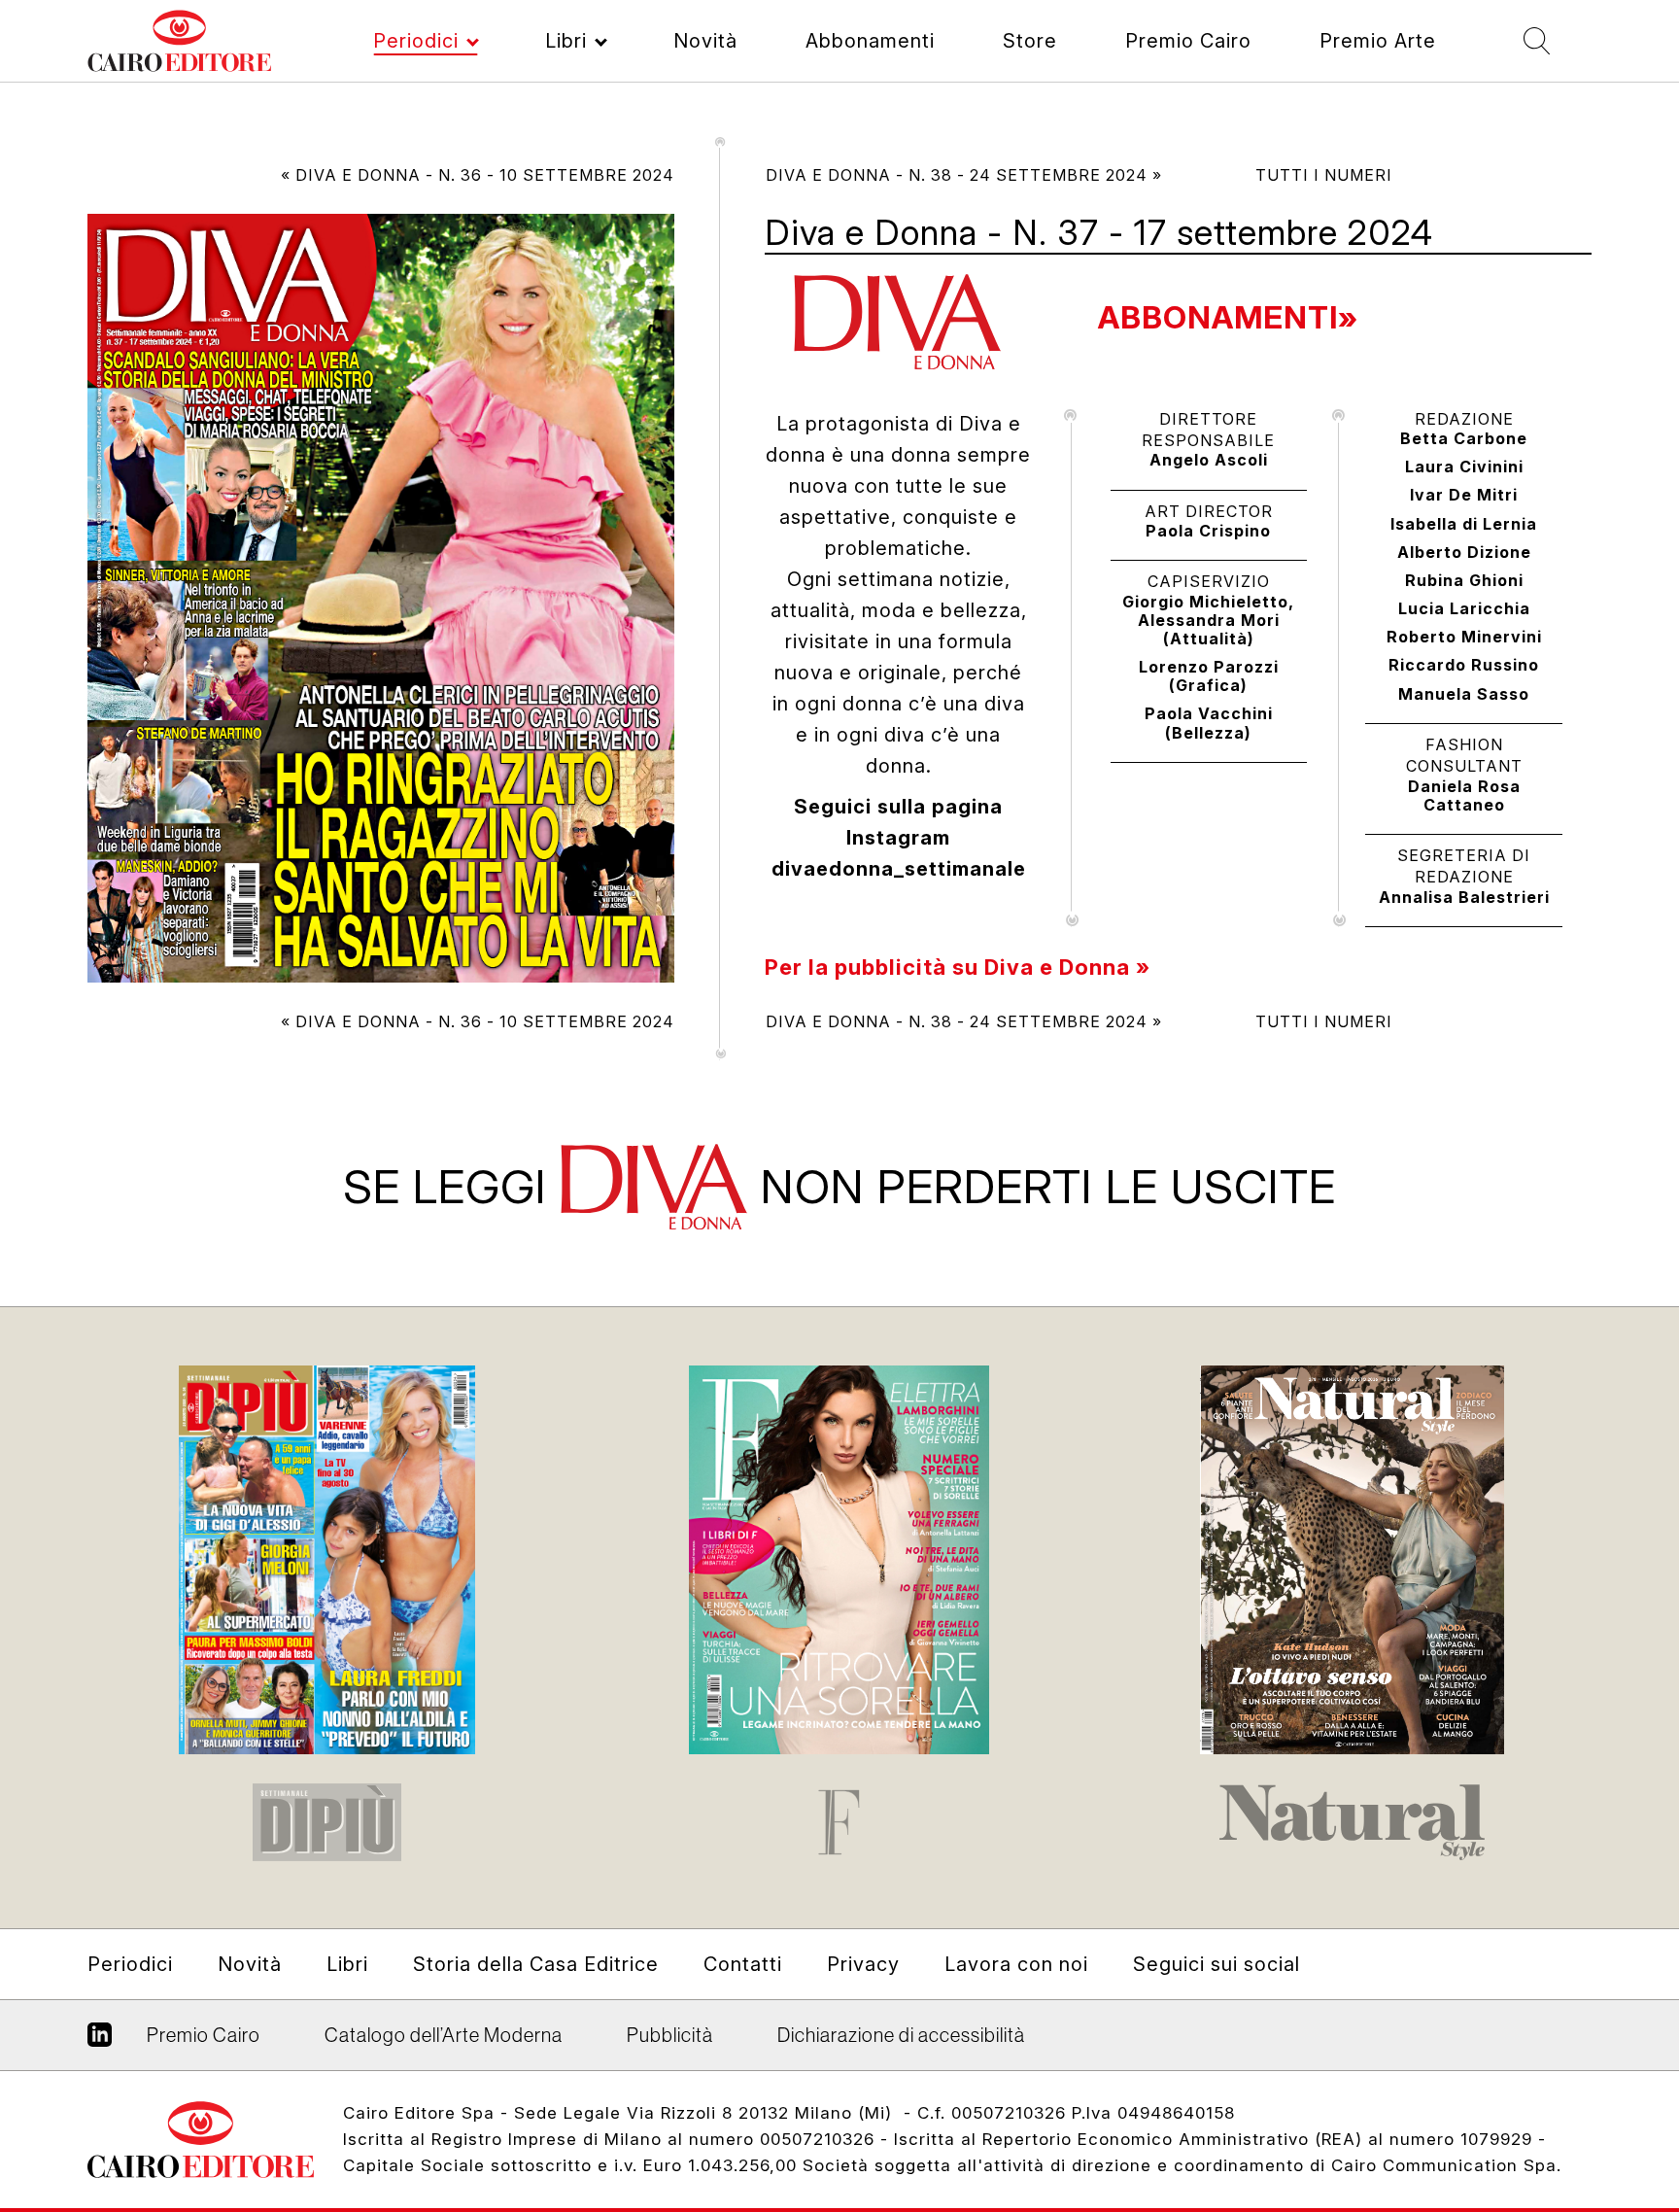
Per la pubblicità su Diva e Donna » (958, 967)
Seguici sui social (1216, 1964)
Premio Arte (1378, 41)
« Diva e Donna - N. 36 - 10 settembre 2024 (478, 175)
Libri (566, 41)
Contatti (743, 1964)
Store (1030, 41)
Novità (705, 41)
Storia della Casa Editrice (536, 1964)
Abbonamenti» (1228, 317)
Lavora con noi (1016, 1964)
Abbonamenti (870, 41)
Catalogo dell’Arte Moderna (444, 2035)
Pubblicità (670, 2035)
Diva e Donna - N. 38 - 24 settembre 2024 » (964, 175)
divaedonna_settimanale (899, 869)
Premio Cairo (1188, 41)
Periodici (416, 41)
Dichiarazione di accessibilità (901, 2035)
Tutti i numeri (1324, 175)
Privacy (863, 1964)
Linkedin (100, 2042)
